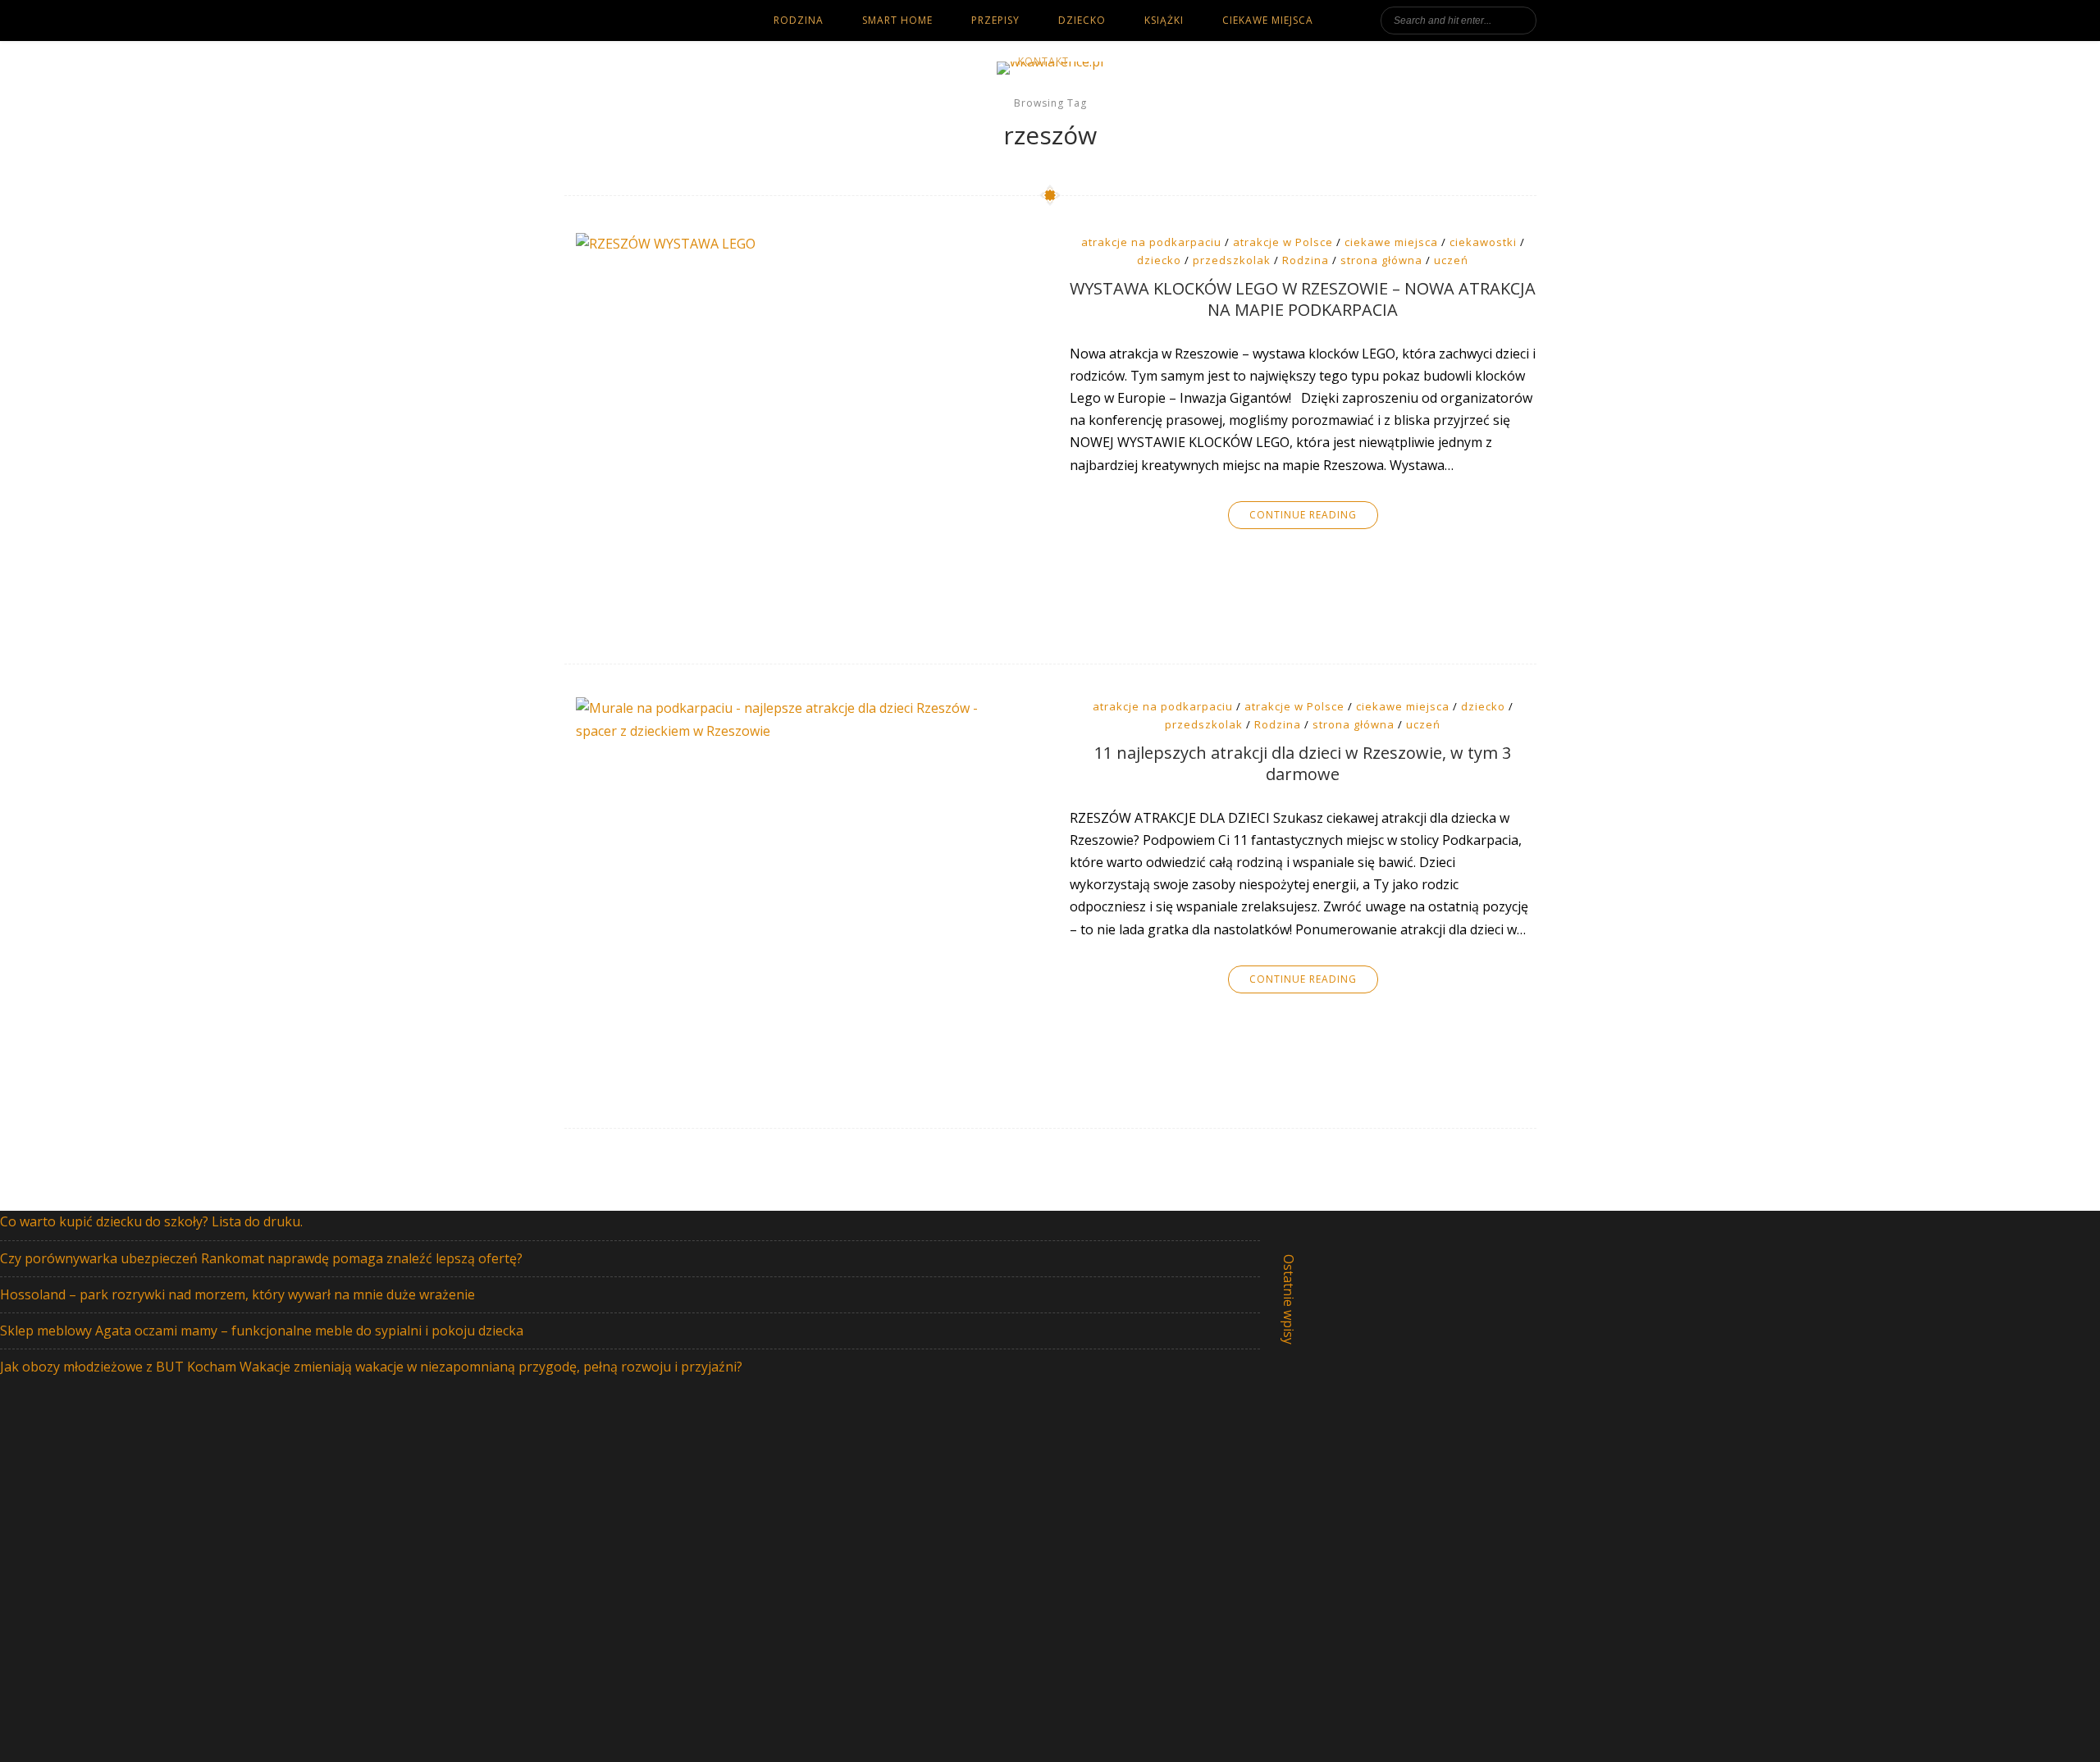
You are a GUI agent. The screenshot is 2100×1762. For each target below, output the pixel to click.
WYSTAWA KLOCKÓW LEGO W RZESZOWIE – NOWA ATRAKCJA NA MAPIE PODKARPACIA (1303, 299)
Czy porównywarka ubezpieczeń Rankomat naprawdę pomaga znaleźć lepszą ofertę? (261, 1258)
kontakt (1043, 61)
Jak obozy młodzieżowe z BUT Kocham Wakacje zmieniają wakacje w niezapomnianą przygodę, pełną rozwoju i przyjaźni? (371, 1367)
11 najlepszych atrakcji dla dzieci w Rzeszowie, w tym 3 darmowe (1303, 764)
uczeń (1451, 260)
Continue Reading (1303, 515)
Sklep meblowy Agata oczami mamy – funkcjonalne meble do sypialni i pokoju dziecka (262, 1331)
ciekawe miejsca (1268, 20)
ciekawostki (1483, 242)
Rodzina (1306, 260)
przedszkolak (1232, 260)
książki (1164, 20)
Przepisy (995, 20)
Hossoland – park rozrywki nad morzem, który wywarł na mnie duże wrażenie (237, 1294)
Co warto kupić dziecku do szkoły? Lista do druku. (151, 1221)
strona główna (1381, 260)
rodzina (799, 20)
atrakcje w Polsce (1283, 242)
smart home (897, 20)
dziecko (1082, 20)
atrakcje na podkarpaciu (1151, 242)
